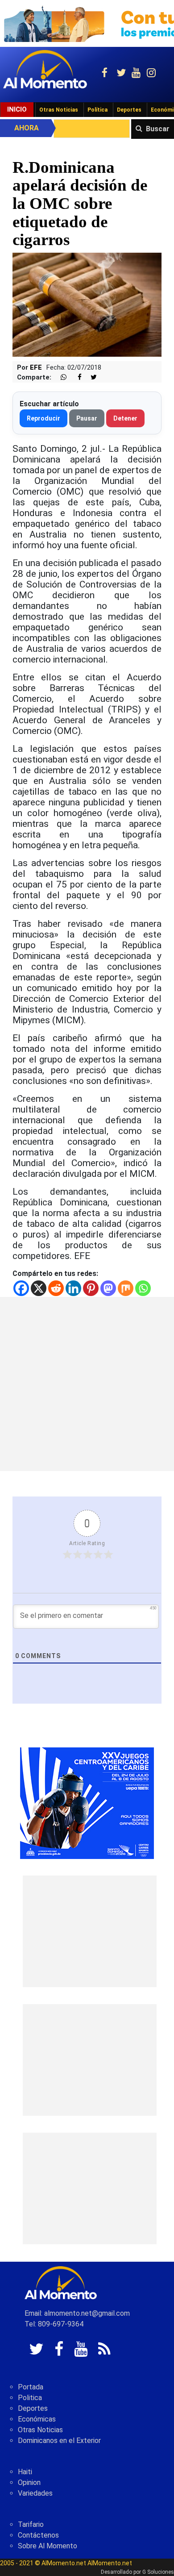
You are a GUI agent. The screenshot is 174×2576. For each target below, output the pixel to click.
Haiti (25, 2472)
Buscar (158, 129)
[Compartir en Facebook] (75, 377)
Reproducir (43, 418)
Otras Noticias (59, 110)
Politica (30, 2398)
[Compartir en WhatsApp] (60, 377)
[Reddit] (56, 1288)
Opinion (29, 2482)
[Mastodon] (108, 1288)
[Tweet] (90, 377)
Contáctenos (38, 2535)
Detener (125, 418)
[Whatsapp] (143, 1288)
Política (97, 110)
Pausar (87, 418)
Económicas (37, 2419)
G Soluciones (158, 2572)
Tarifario (31, 2524)
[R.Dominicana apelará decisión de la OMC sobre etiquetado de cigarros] (87, 304)
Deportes (129, 110)
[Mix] (126, 1288)
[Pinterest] (91, 1288)
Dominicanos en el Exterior (59, 2441)
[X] (39, 1288)
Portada (31, 2387)
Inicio (17, 109)
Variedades (35, 2493)
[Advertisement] (87, 1384)
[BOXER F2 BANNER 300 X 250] (87, 1803)
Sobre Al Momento (48, 2546)
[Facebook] (21, 1288)
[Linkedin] (73, 1288)
